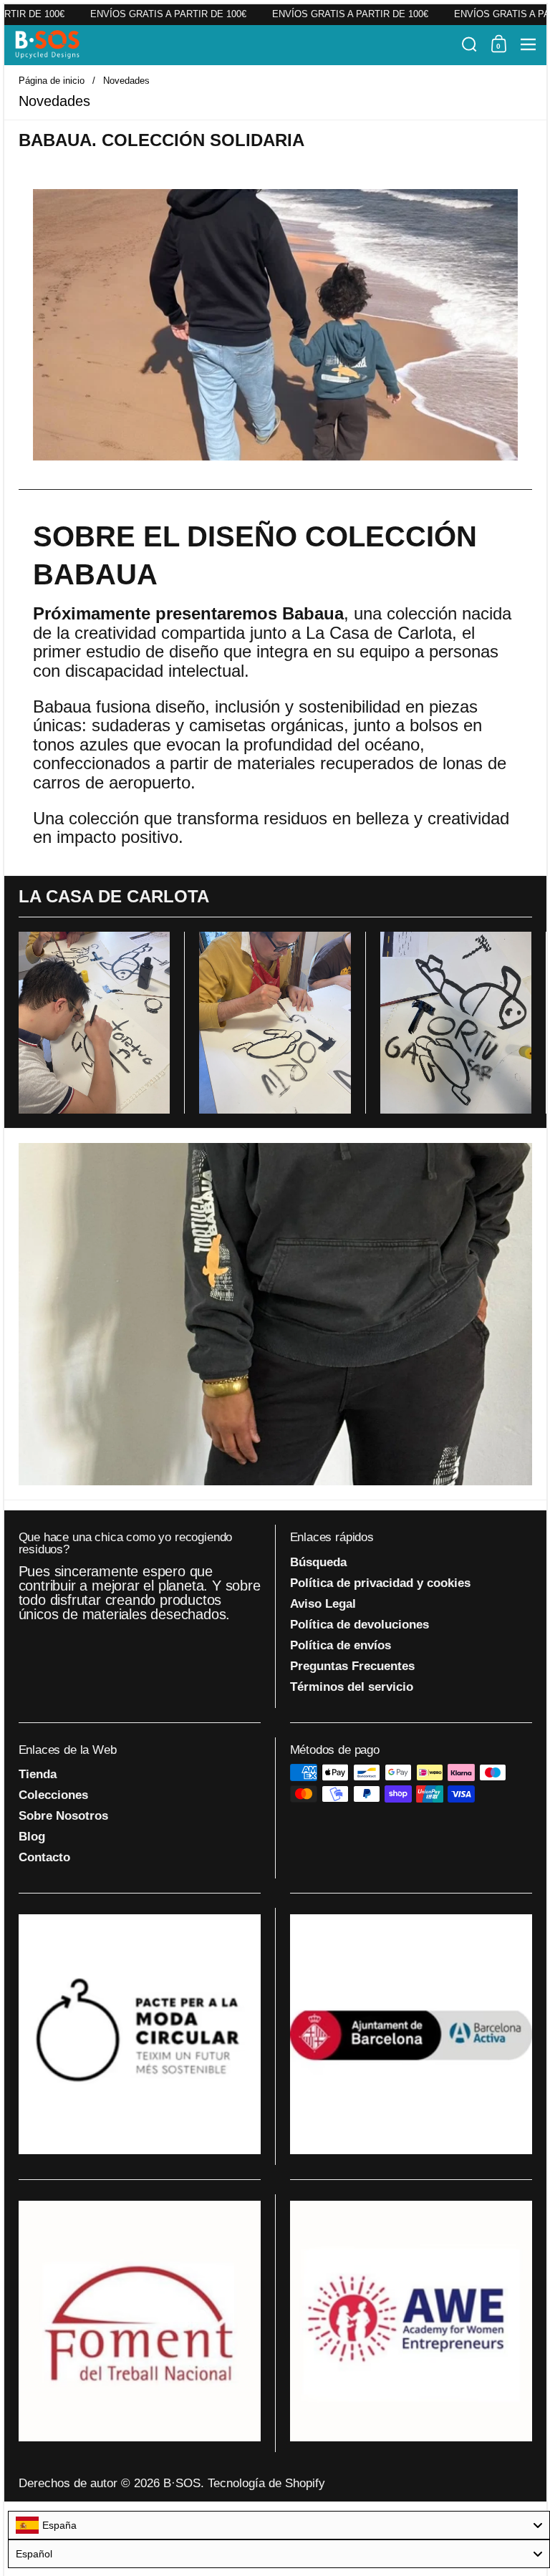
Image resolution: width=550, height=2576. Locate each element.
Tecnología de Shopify (266, 2483)
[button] (469, 44)
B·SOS (182, 2483)
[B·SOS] (234, 44)
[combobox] (279, 2525)
